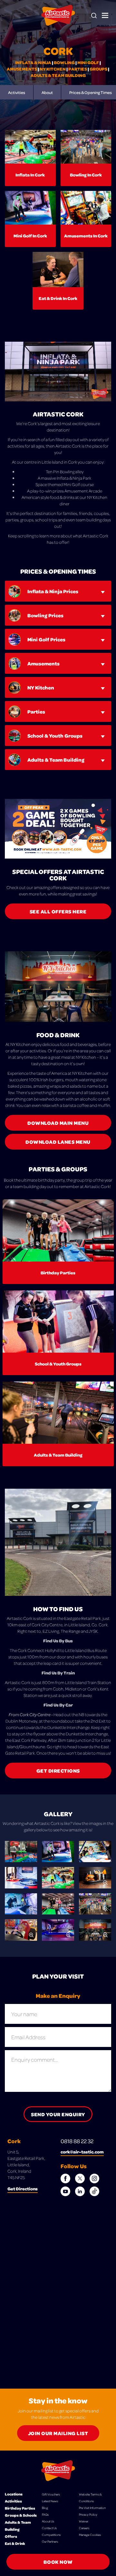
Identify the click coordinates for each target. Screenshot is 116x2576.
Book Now (58, 2562)
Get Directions (58, 1771)
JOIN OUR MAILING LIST (58, 2433)
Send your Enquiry (58, 2114)
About (47, 92)
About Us (48, 2521)
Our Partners (50, 2541)
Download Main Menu (58, 1123)
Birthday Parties (20, 2508)
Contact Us (49, 2528)
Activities (17, 92)
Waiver (84, 2521)
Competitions (51, 2535)
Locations (14, 2494)
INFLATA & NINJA (33, 62)
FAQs (45, 2514)
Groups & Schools (21, 2515)
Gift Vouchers (51, 2494)
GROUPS (99, 69)
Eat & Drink (15, 2543)
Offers (11, 2536)
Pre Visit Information (92, 2508)
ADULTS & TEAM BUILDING (58, 75)
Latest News (50, 2501)
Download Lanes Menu (58, 1142)
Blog (45, 2508)
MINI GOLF (88, 62)
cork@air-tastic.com (82, 2152)
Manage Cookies (90, 2535)
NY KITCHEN (53, 69)
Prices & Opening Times (91, 92)
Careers (84, 2528)
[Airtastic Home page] (58, 15)
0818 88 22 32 (77, 2141)
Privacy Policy (88, 2514)
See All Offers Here (58, 911)
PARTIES (78, 69)
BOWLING (65, 62)
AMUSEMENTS (22, 69)
